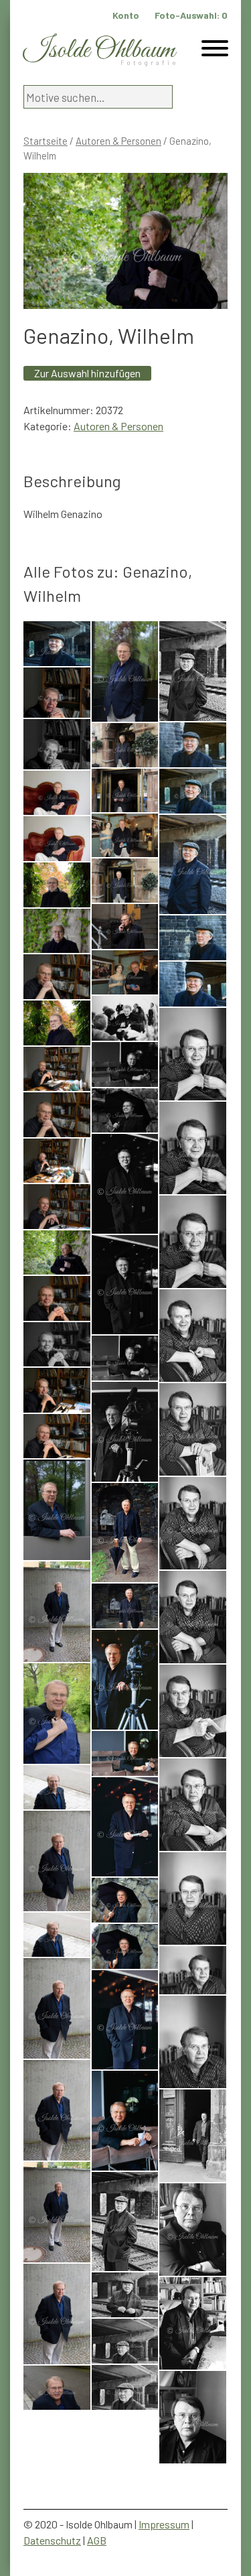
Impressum (164, 2524)
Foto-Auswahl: (191, 15)
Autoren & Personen (118, 141)
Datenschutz (52, 2540)
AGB (97, 2540)
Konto (126, 15)
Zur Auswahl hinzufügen (87, 373)
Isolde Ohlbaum (99, 51)
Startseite (46, 141)
